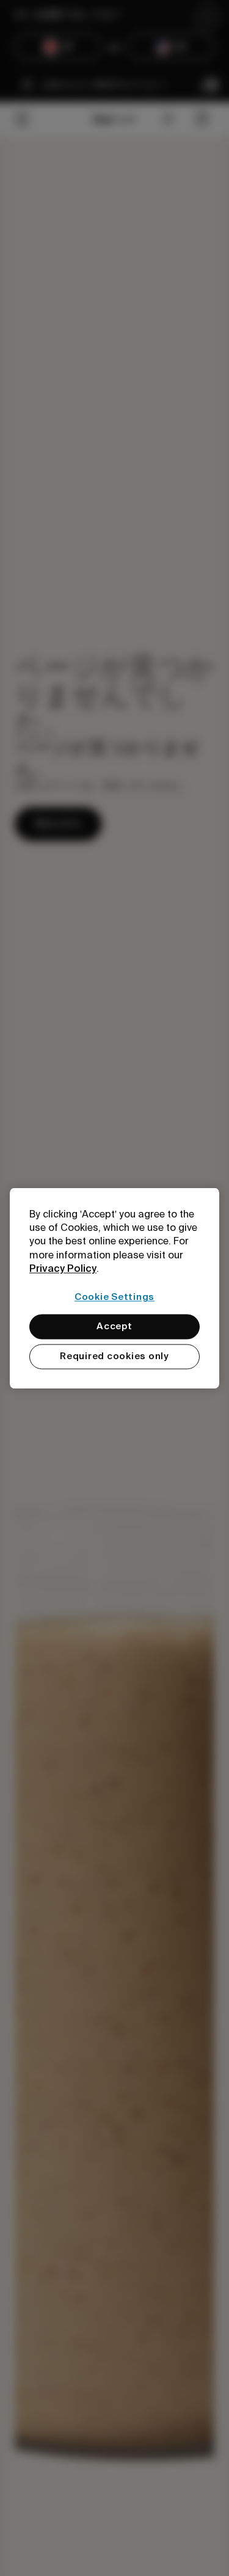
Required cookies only (114, 1356)
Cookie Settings (114, 1297)
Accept (114, 1326)
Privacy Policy (63, 1269)
